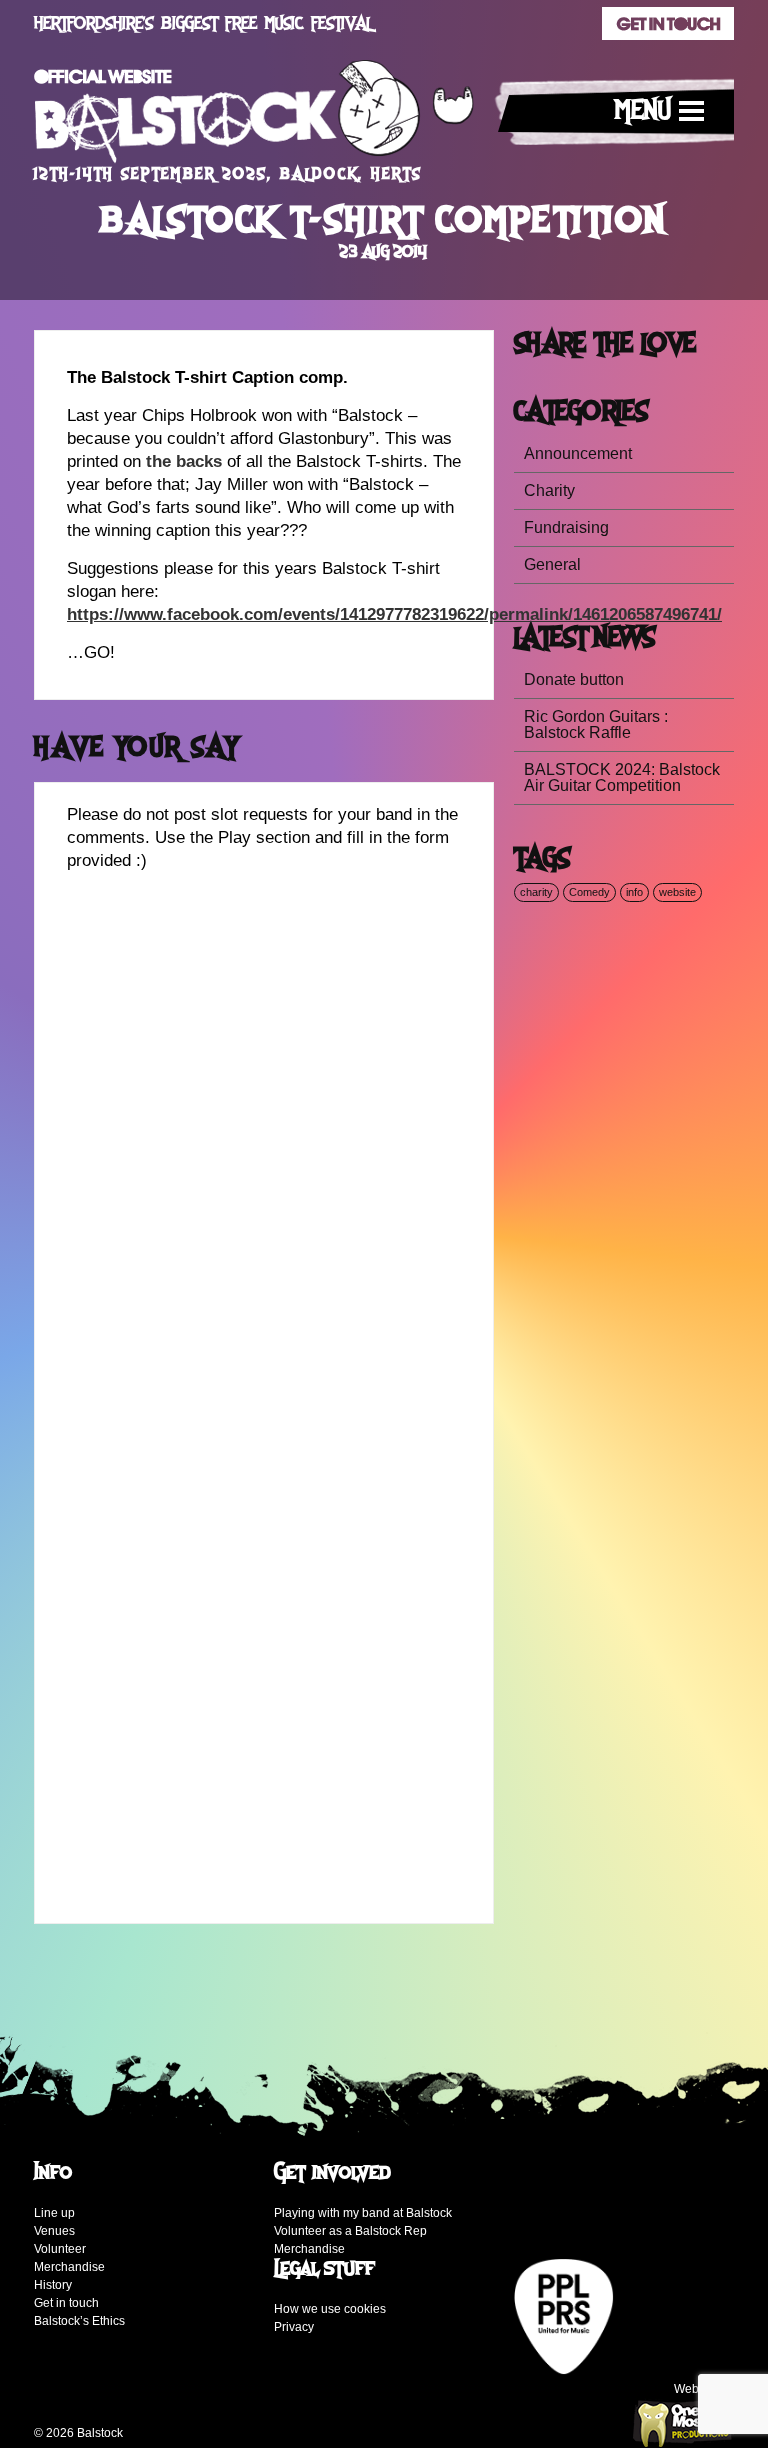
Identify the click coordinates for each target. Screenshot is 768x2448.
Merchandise (69, 2267)
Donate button (574, 679)
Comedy (589, 892)
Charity (549, 490)
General (552, 564)
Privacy (294, 2327)
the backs (184, 461)
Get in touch (66, 2303)
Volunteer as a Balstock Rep (350, 2231)
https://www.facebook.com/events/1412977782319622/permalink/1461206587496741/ (394, 614)
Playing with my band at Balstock (363, 2213)
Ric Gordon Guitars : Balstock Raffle (596, 724)
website (677, 892)
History (53, 2285)
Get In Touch (668, 23)
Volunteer (60, 2249)
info (634, 892)
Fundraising (566, 527)
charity (536, 892)
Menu (643, 111)
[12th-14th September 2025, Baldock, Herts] (254, 117)
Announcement (578, 453)
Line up (54, 2213)
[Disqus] (264, 1137)
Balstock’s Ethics (79, 2321)
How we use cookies (330, 2309)
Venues (54, 2231)
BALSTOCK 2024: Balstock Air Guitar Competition (622, 777)
